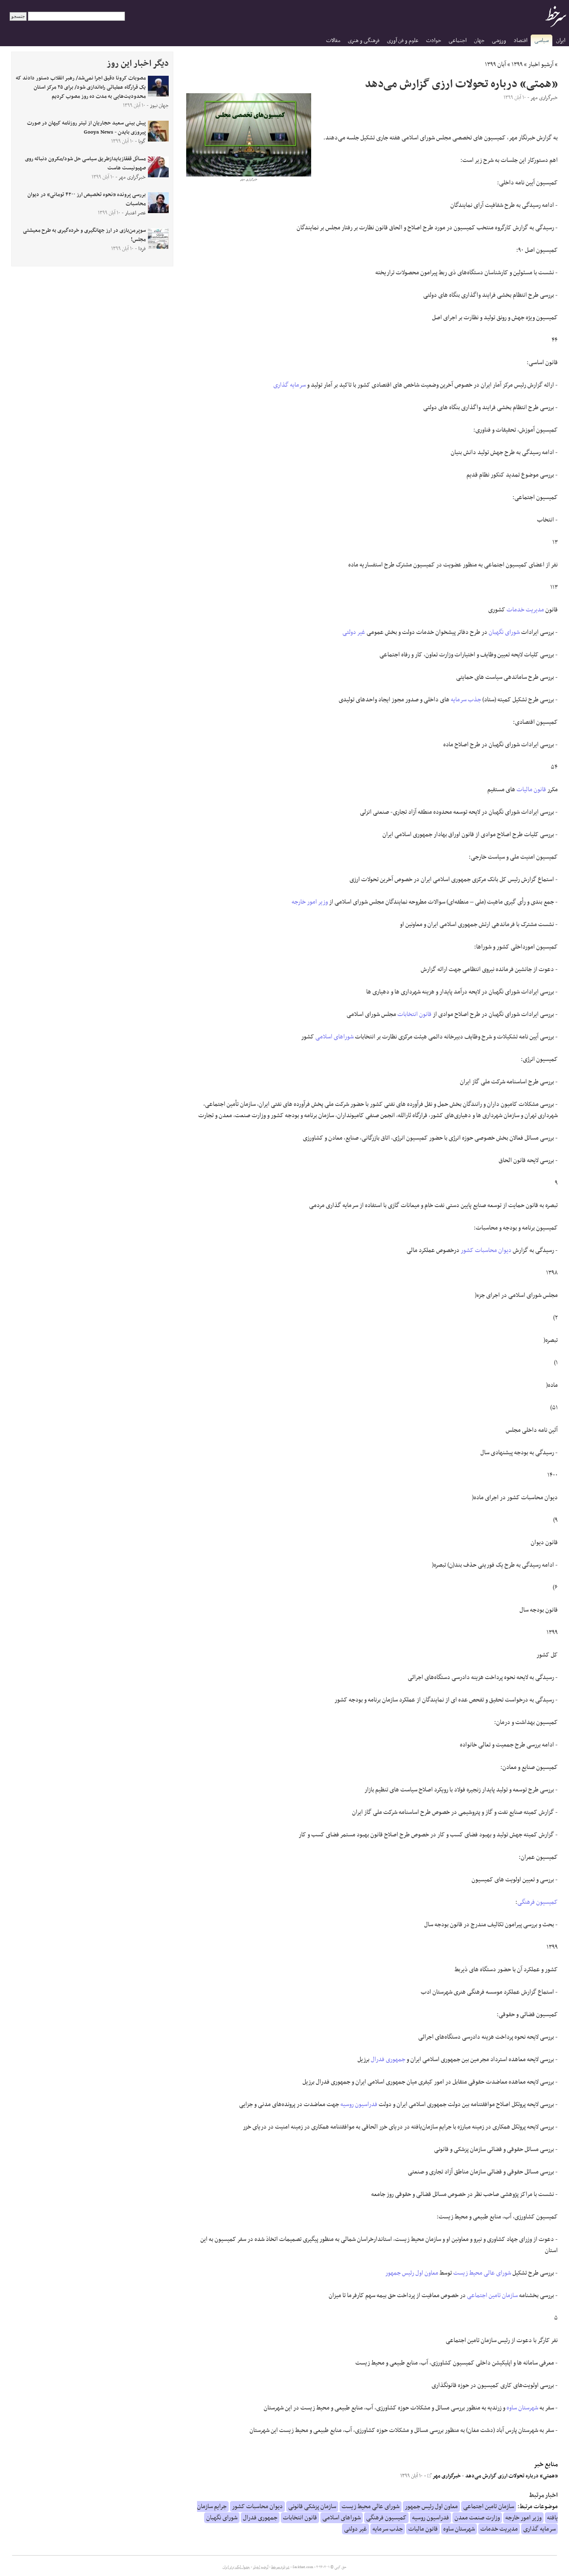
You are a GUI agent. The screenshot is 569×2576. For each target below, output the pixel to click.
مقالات (333, 41)
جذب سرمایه (466, 700)
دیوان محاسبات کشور (486, 1250)
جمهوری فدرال (388, 2059)
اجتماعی (458, 41)
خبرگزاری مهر (446, 2476)
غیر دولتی (354, 632)
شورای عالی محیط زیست (482, 2273)
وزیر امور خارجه (310, 902)
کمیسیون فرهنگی (538, 1902)
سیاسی (542, 41)
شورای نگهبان (504, 632)
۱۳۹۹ (517, 65)
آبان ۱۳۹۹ (495, 65)
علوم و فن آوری (403, 41)
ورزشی (499, 41)
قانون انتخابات (414, 1014)
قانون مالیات (531, 790)
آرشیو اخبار (541, 65)
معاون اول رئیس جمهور (412, 2273)
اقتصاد (520, 41)
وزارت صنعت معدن (477, 2518)
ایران (561, 41)
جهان (479, 41)
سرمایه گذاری (289, 385)
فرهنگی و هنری (364, 41)
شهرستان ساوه (522, 2408)
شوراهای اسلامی (334, 1037)
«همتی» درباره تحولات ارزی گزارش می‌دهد (512, 2476)
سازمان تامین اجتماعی (492, 2295)
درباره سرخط (280, 2567)
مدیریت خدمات (525, 610)
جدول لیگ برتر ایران (236, 2567)
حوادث (434, 41)
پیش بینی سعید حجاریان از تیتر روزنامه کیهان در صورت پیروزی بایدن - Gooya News (86, 128)
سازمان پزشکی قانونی (312, 2506)
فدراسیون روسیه (359, 2104)
